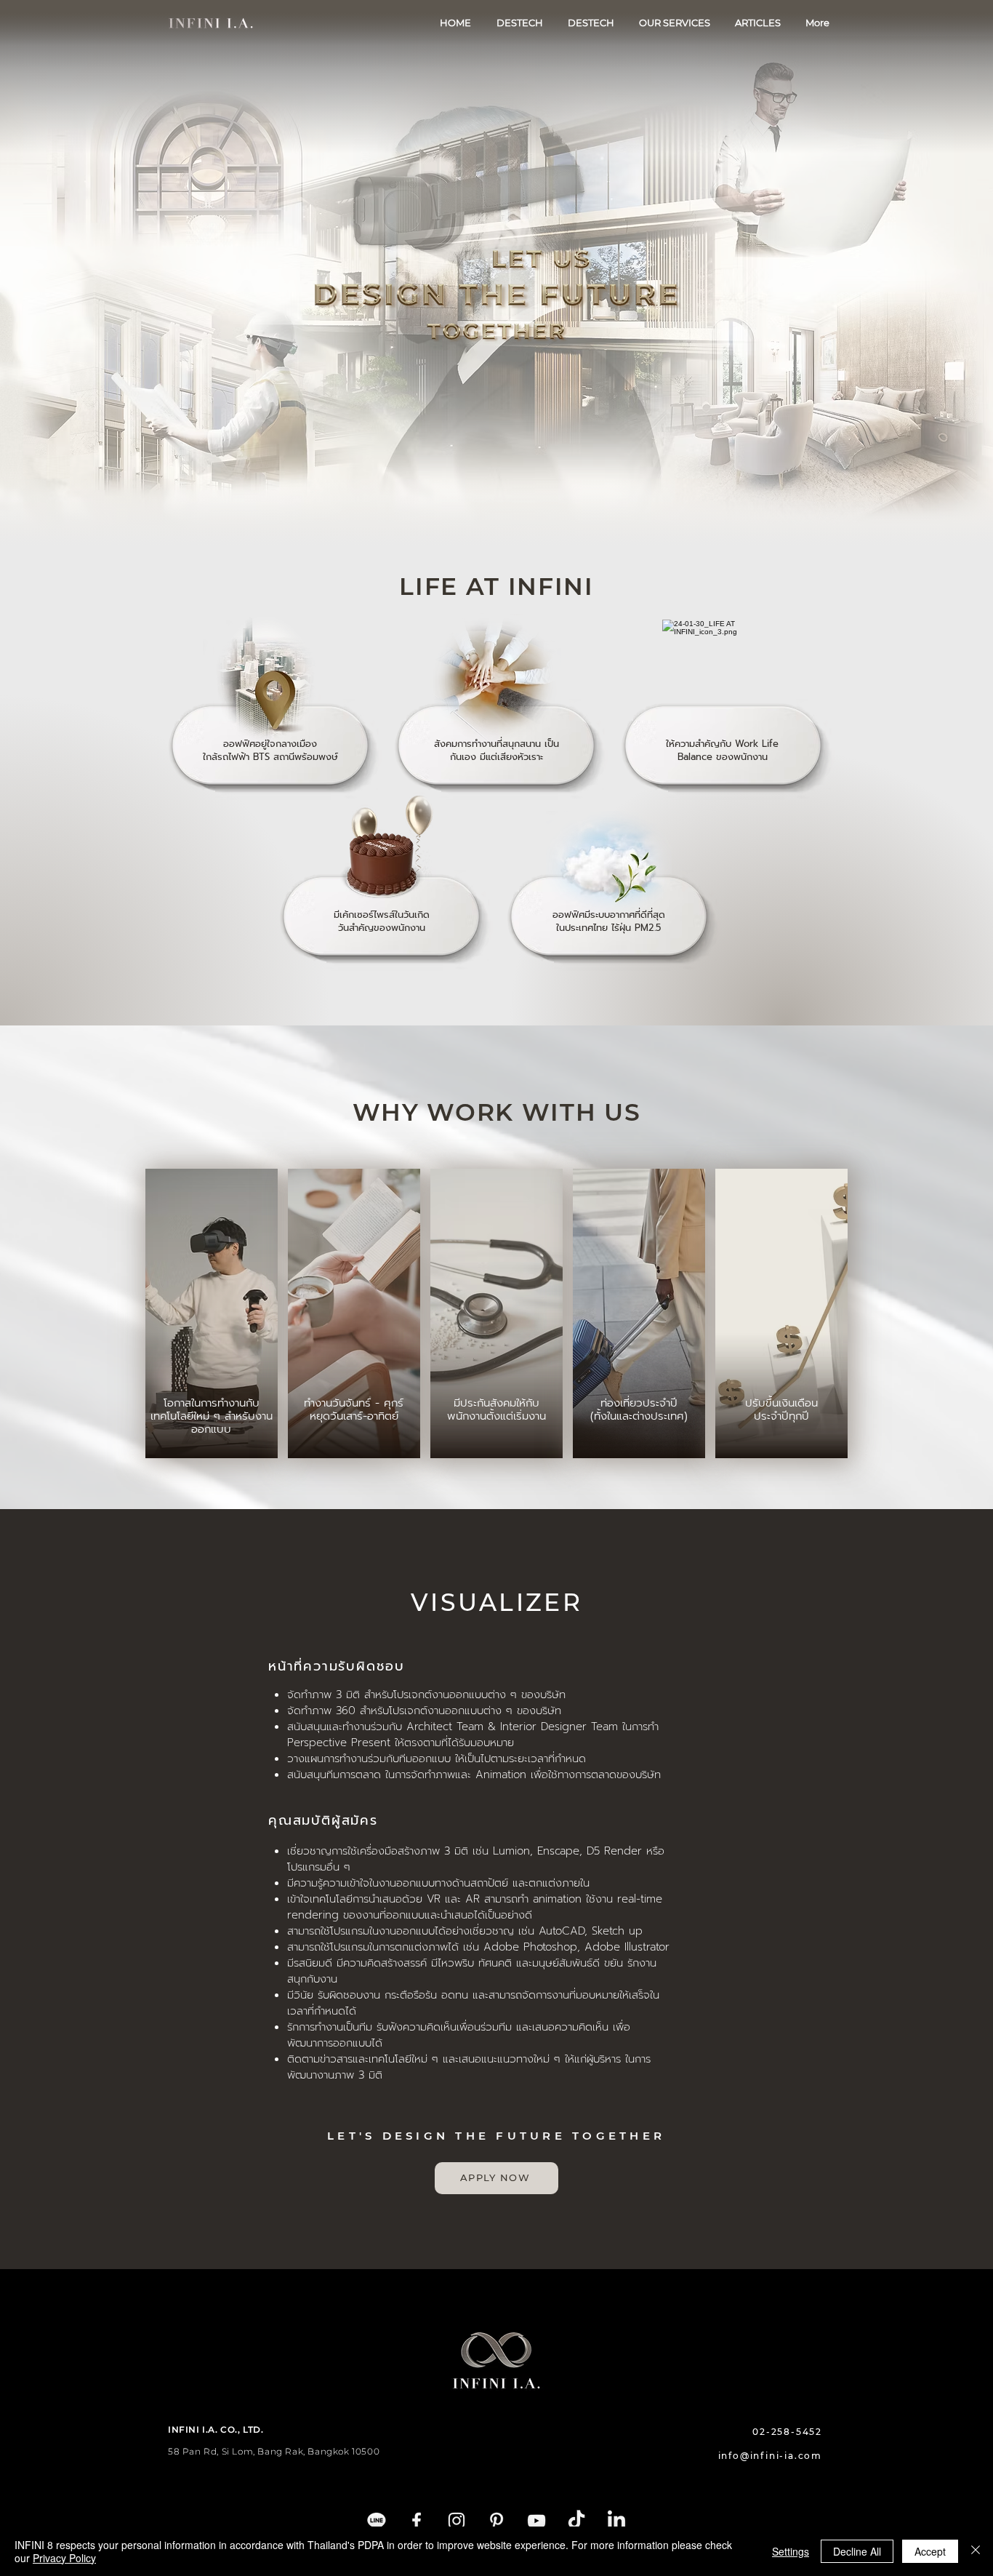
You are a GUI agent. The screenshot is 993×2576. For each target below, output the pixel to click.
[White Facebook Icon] (417, 2521)
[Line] (377, 2521)
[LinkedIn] (616, 2521)
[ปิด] (976, 2551)
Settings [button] (791, 2551)
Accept (930, 2551)
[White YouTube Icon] (536, 2521)
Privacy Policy (64, 2558)
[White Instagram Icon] (457, 2521)
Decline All (857, 2551)
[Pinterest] (496, 2521)
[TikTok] (576, 2521)
